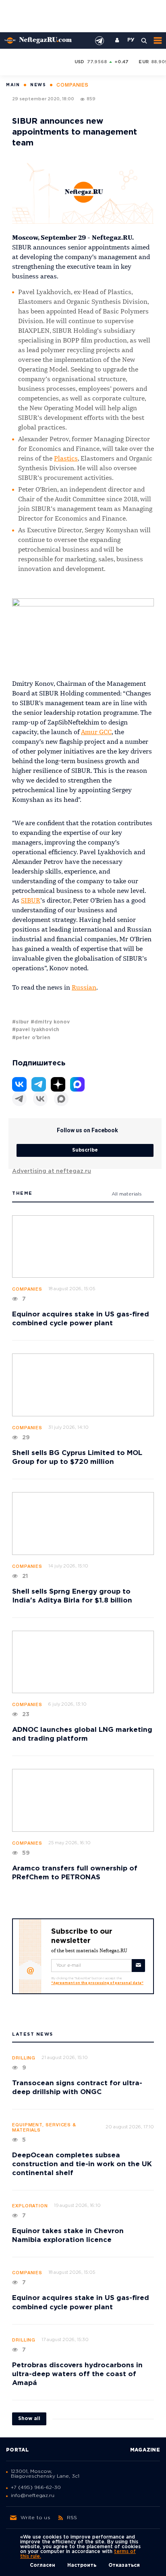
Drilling (24, 2058)
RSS (72, 2518)
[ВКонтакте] (40, 1099)
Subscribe (85, 1150)
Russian (84, 988)
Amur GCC (96, 733)
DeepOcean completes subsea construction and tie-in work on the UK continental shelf (82, 2164)
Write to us (35, 2518)
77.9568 (97, 62)
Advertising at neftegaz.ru (52, 1171)
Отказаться (124, 2565)
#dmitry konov (50, 1022)
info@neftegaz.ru (33, 2496)
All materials (127, 1194)
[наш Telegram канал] (100, 41)
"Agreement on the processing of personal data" (97, 1983)
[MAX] (61, 1099)
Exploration (30, 2206)
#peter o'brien (31, 1038)
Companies (27, 1289)
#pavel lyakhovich (36, 1030)
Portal (18, 2450)
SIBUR (31, 901)
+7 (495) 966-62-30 (36, 2488)
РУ (131, 40)
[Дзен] (58, 1084)
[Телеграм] (19, 1099)
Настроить (82, 2565)
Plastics (66, 459)
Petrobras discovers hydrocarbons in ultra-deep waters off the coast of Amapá (77, 2374)
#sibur (21, 1022)
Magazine (145, 2450)
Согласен (43, 2565)
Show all (29, 2419)
